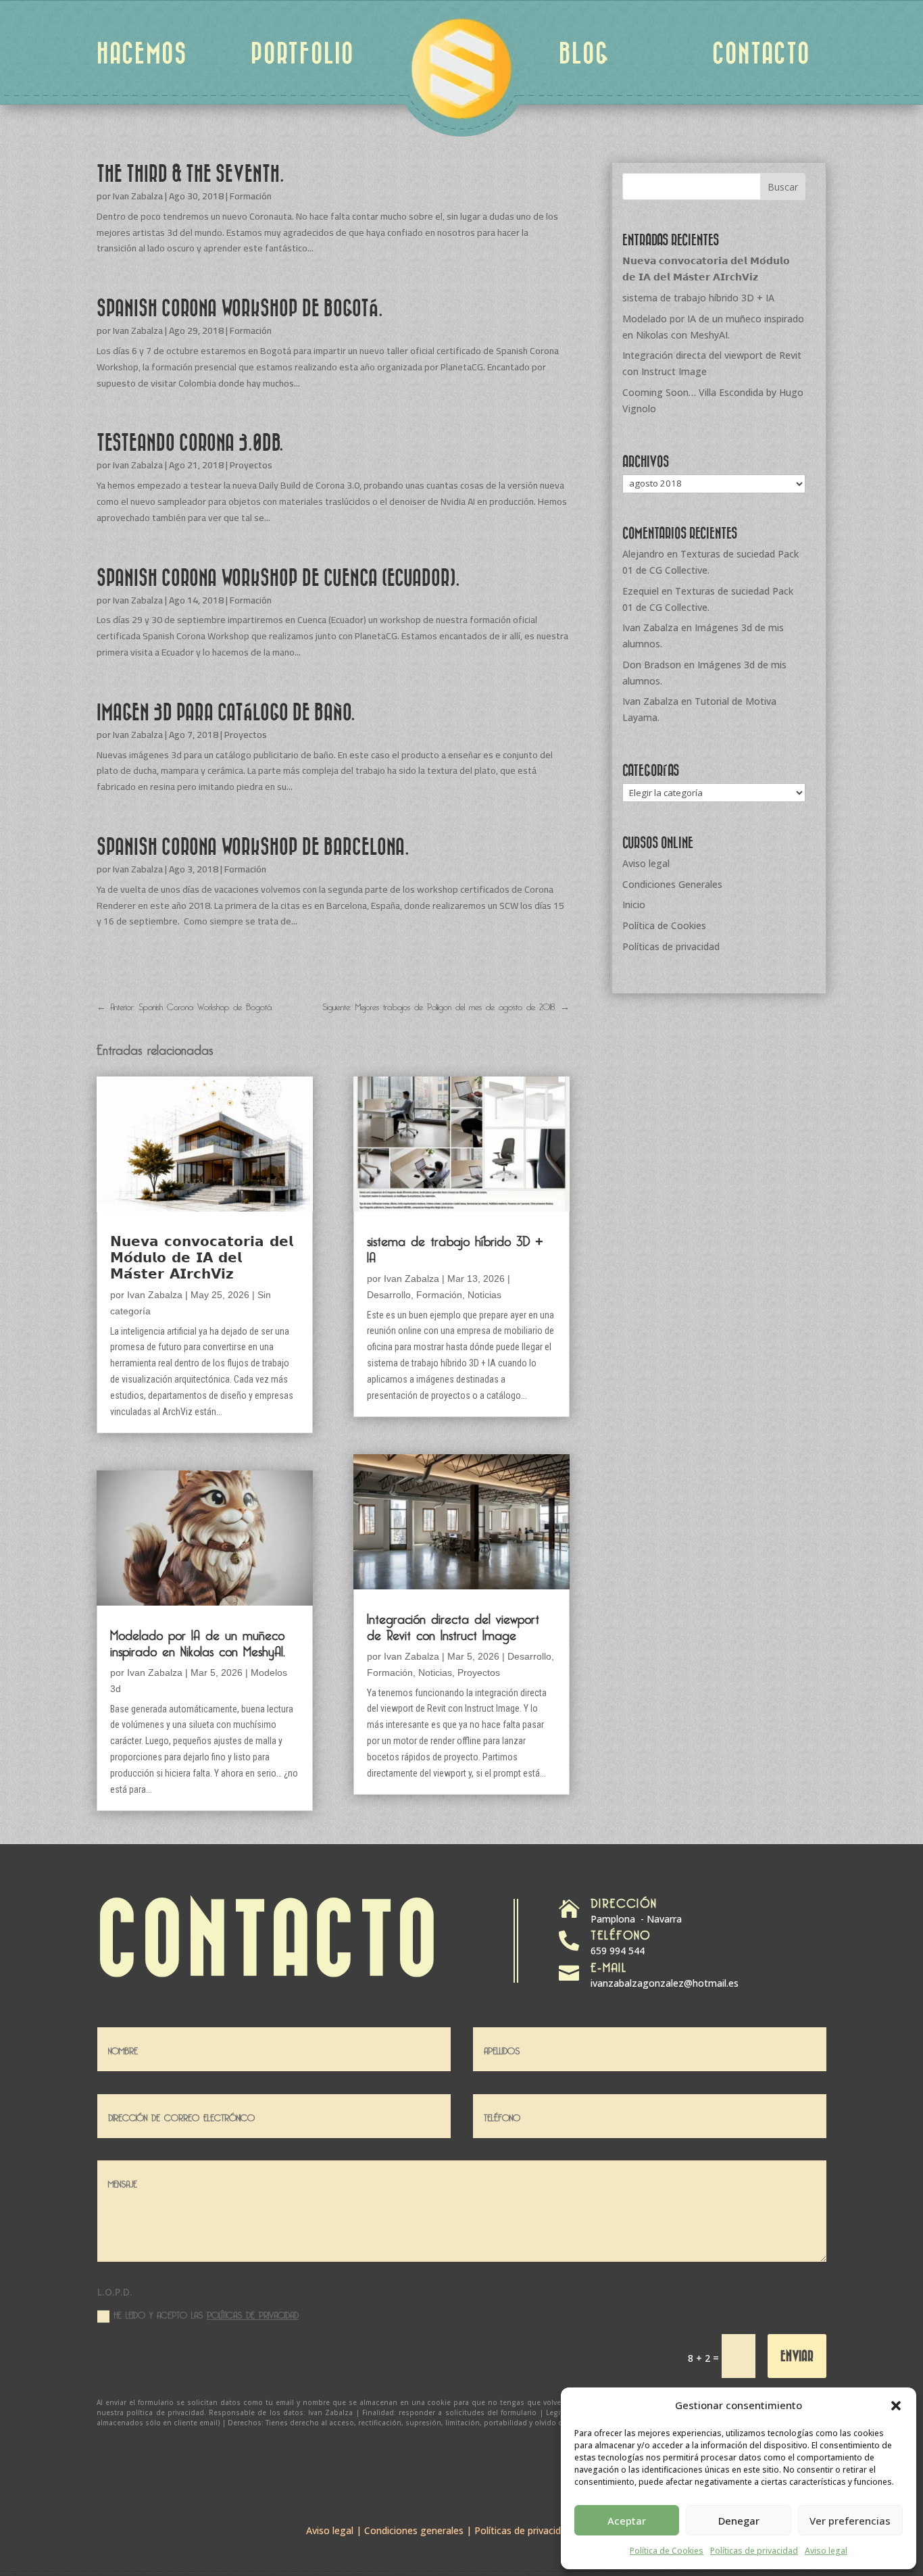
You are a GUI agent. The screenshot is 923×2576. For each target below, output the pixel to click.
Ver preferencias (850, 2521)
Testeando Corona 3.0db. (190, 442)
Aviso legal (826, 2551)
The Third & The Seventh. (191, 173)
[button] (896, 2406)
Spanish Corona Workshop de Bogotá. (240, 307)
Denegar (739, 2521)
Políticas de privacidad (754, 2551)
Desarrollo (389, 1295)
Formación (251, 196)
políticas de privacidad (253, 2313)
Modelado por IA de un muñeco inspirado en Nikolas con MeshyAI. (198, 1641)
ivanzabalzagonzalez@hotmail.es (665, 1983)
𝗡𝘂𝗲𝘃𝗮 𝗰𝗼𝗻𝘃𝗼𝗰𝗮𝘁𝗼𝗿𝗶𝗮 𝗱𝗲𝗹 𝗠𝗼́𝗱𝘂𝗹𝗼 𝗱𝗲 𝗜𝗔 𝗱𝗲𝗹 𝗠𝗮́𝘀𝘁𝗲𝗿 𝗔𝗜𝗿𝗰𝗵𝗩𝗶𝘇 (202, 1255)
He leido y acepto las (206, 2314)
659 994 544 (618, 1951)
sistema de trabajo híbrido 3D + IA (455, 1247)
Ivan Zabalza (138, 196)
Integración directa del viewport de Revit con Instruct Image (453, 1625)
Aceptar (627, 2521)
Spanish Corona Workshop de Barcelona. (253, 846)
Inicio (634, 905)
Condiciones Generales (672, 884)
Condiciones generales (414, 2530)
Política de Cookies (667, 2551)
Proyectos (251, 465)
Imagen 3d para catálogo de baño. (226, 712)
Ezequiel (641, 591)
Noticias (484, 1295)
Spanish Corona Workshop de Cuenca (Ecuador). (278, 577)
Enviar (797, 2355)
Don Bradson (652, 665)
